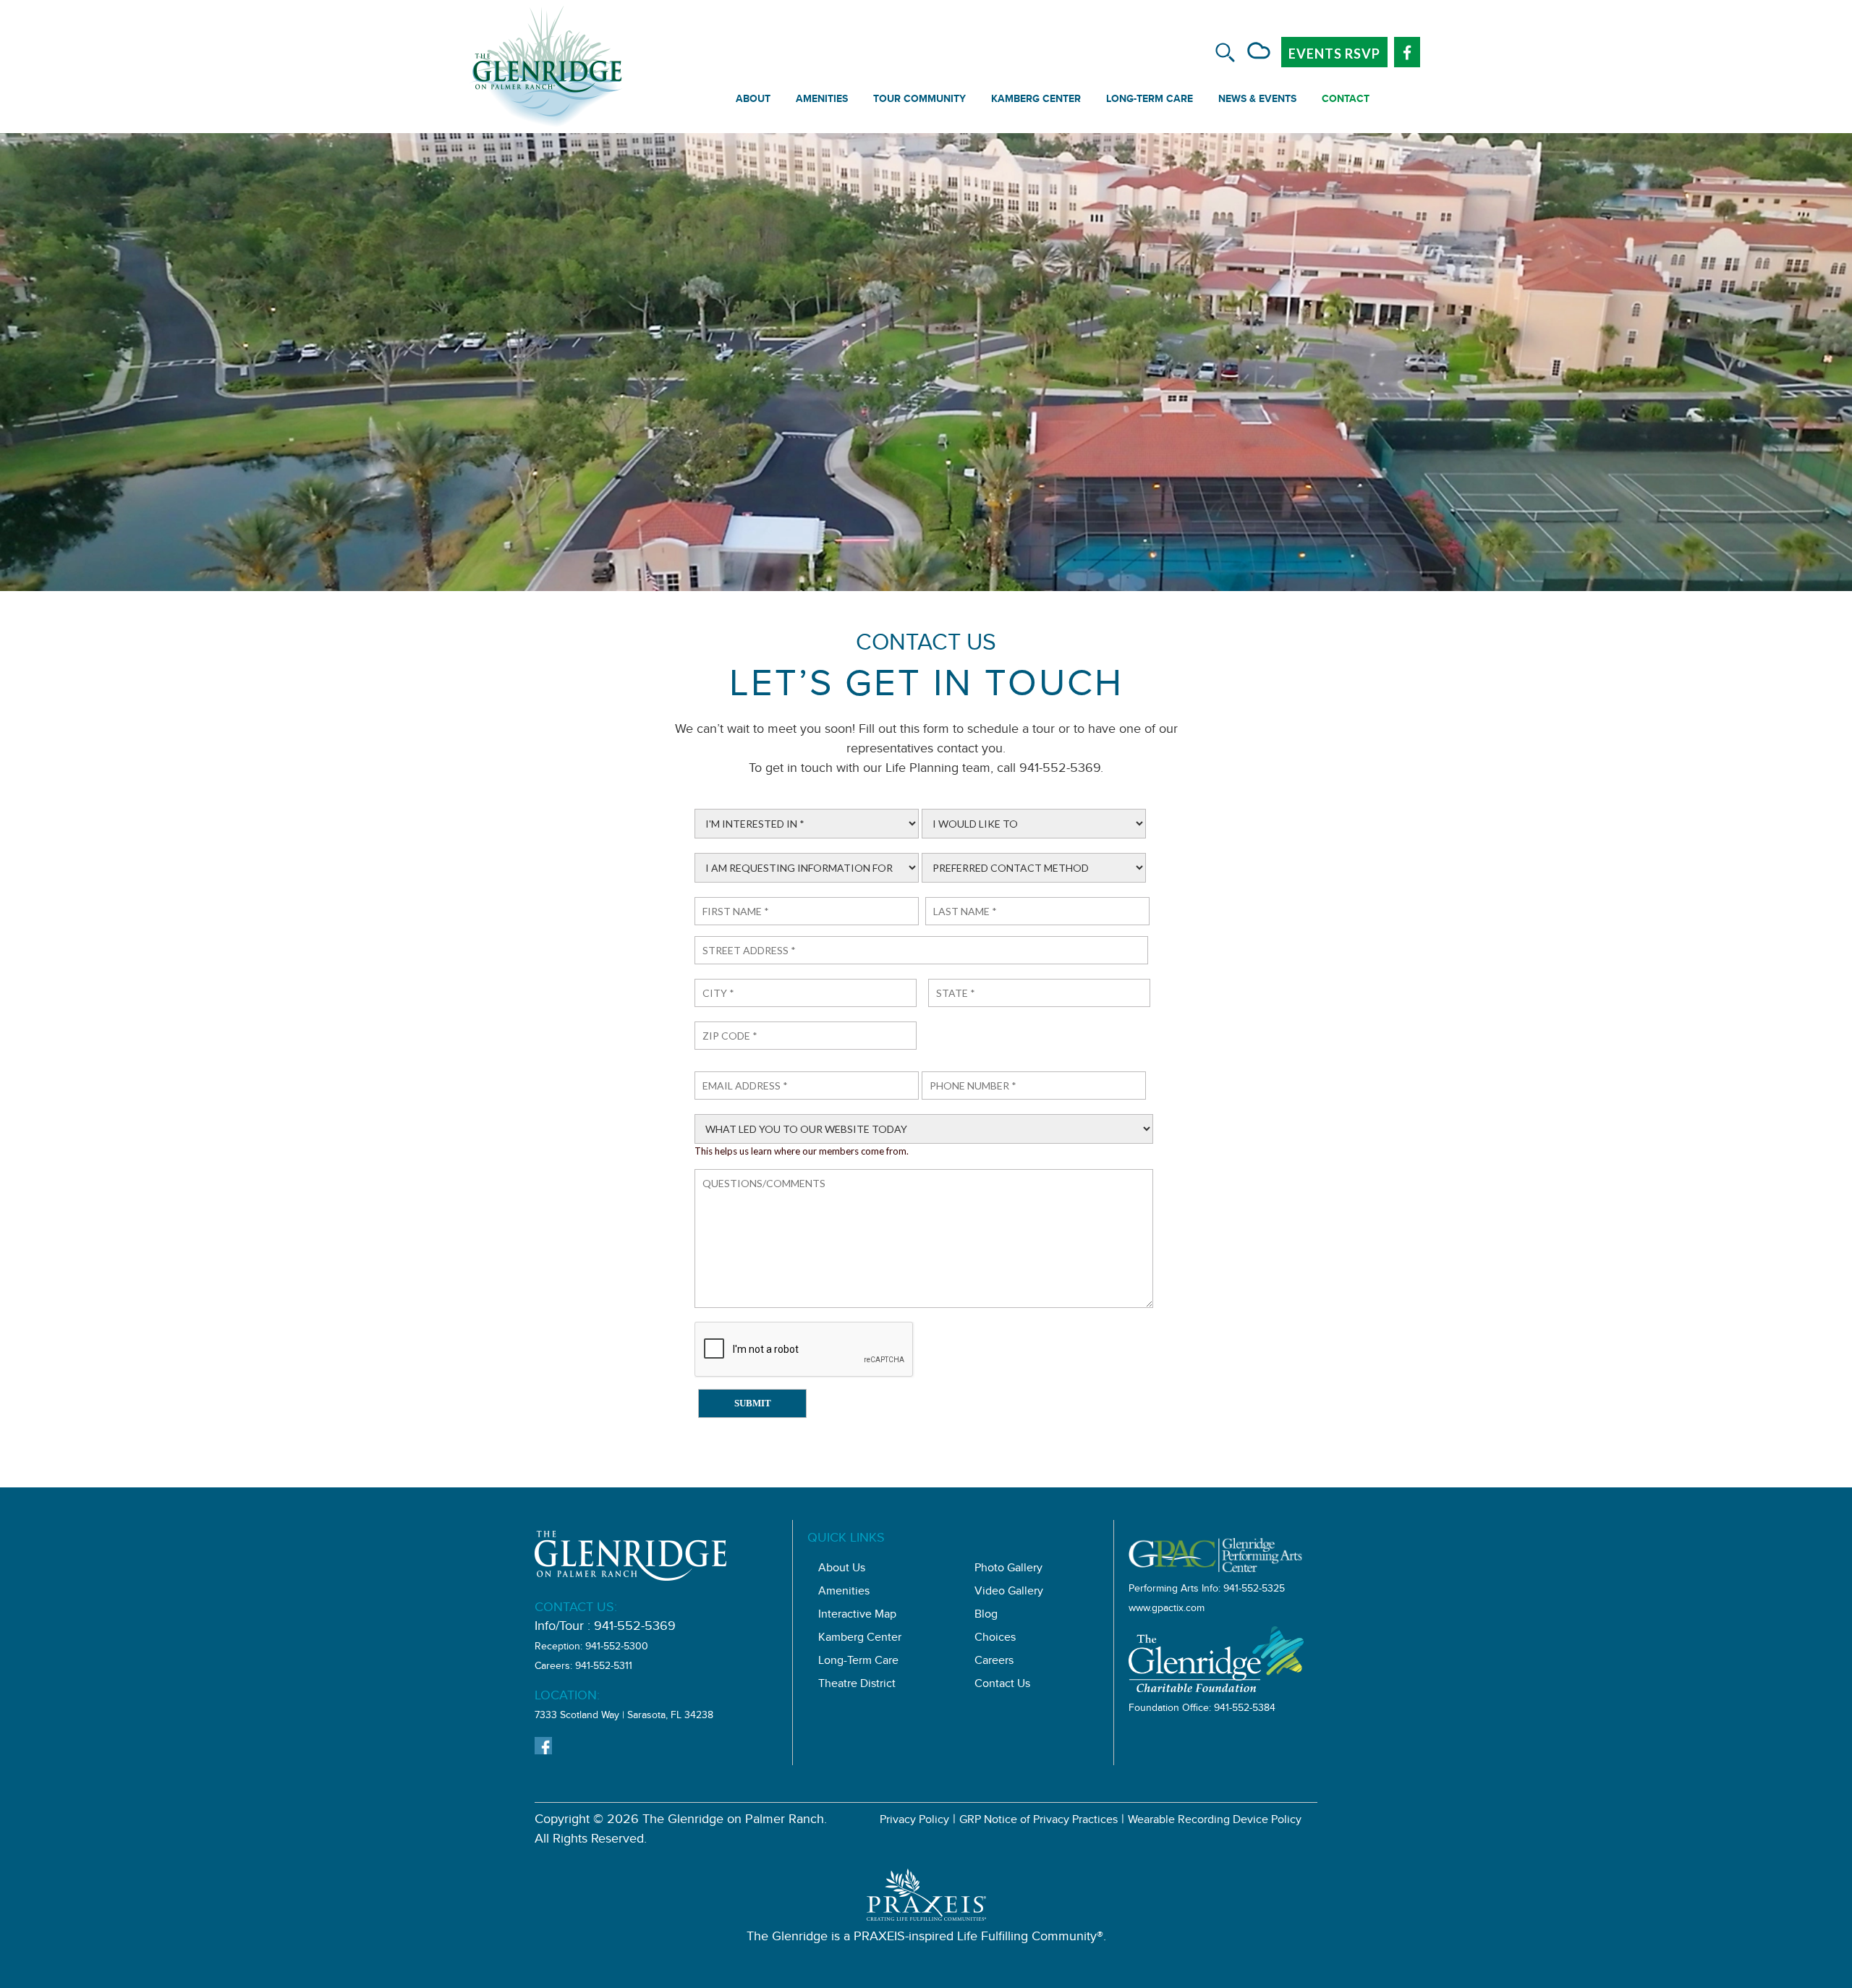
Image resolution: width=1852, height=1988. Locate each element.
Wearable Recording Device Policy (1215, 1821)
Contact (1346, 101)
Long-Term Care (1150, 101)
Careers (994, 1662)
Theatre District (857, 1685)
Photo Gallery (1008, 1569)
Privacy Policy (914, 1821)
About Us (842, 1569)
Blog (986, 1616)
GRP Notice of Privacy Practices (1038, 1821)
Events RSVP (1334, 54)
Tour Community (919, 101)
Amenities (822, 101)
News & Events (1257, 101)
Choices (995, 1639)
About (753, 101)
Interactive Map (857, 1616)
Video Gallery (1009, 1593)
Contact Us (1002, 1685)
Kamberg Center (1036, 101)
